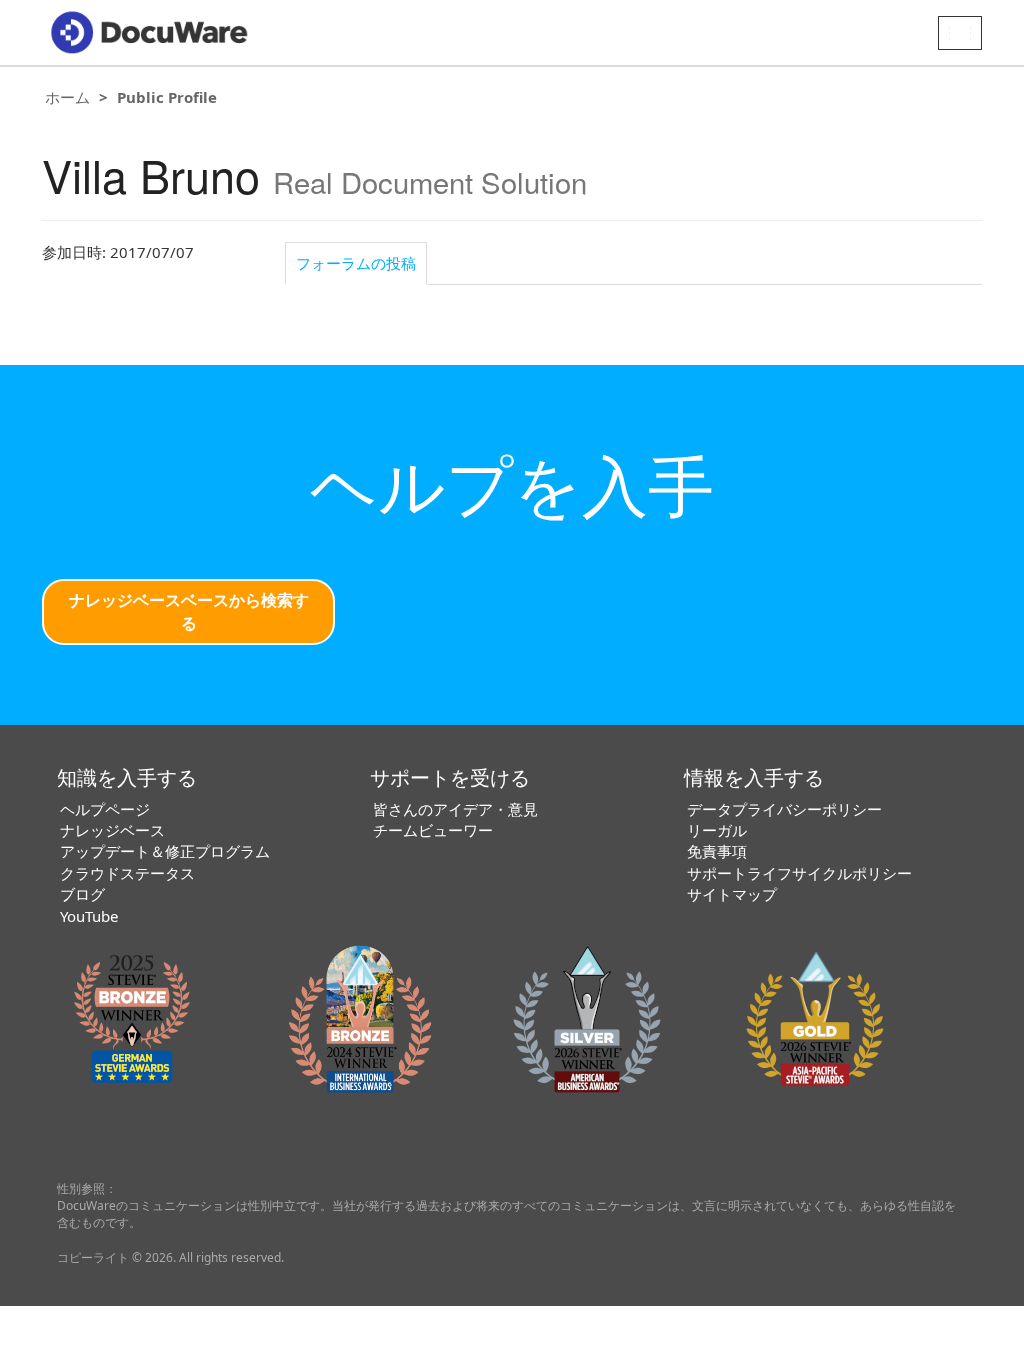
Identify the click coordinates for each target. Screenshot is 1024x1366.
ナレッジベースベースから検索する (189, 611)
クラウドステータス (127, 873)
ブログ (82, 894)
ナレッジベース (112, 830)
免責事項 (717, 851)
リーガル (717, 830)
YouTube (89, 916)
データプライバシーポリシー (784, 809)
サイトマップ (732, 894)
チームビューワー (433, 830)
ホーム (67, 97)
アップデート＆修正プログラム (165, 851)
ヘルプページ (105, 809)
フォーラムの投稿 (356, 263)
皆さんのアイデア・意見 (455, 809)
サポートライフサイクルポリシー (799, 873)
